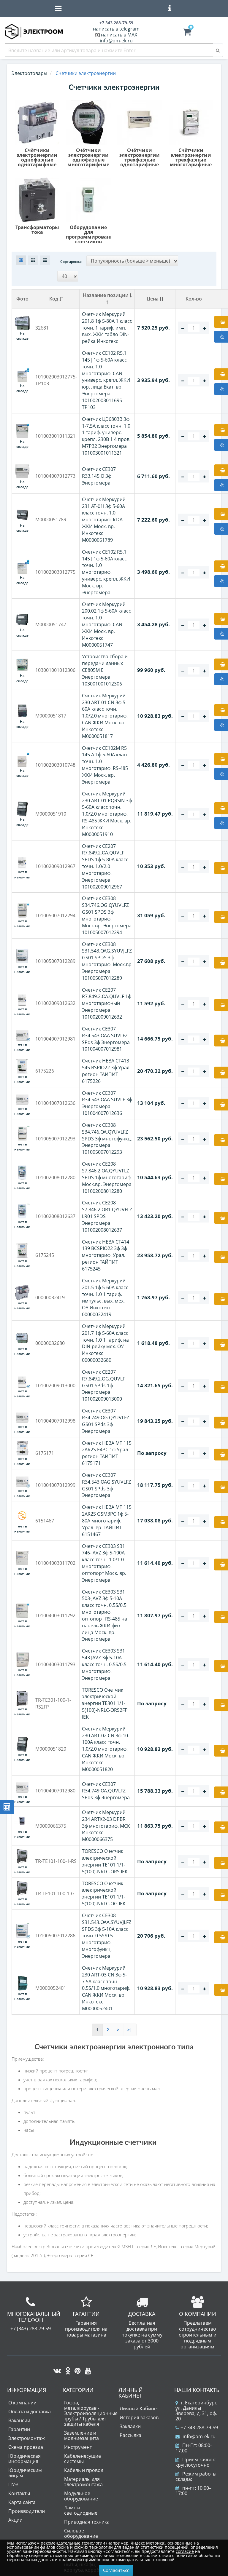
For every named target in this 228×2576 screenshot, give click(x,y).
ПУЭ (13, 2484)
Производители (27, 2511)
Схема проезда (26, 2447)
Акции (15, 2520)
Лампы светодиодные (81, 2510)
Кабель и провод (84, 2470)
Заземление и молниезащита (81, 2436)
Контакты (19, 2493)
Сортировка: (71, 262)
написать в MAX (119, 35)
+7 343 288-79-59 (199, 2428)
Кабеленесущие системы (83, 2459)
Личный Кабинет (139, 2409)
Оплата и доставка (30, 2412)
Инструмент (78, 2447)
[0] (187, 33)
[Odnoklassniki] (66, 2369)
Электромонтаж (27, 2438)
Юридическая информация (24, 2459)
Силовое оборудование (81, 2533)
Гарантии (19, 2429)
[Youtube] (87, 2369)
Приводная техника (87, 2522)
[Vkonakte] (56, 2369)
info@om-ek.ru (116, 41)
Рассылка (130, 2435)
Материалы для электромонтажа (83, 2482)
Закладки (130, 2426)
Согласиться (116, 2570)
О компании (22, 2403)
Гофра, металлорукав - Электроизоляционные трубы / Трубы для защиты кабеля (91, 2413)
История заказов (139, 2417)
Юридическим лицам (25, 2473)
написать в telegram (116, 29)
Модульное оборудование (81, 2496)
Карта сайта (22, 2502)
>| (130, 2030)
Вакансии (19, 2420)
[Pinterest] (76, 2369)
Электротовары (29, 73)
